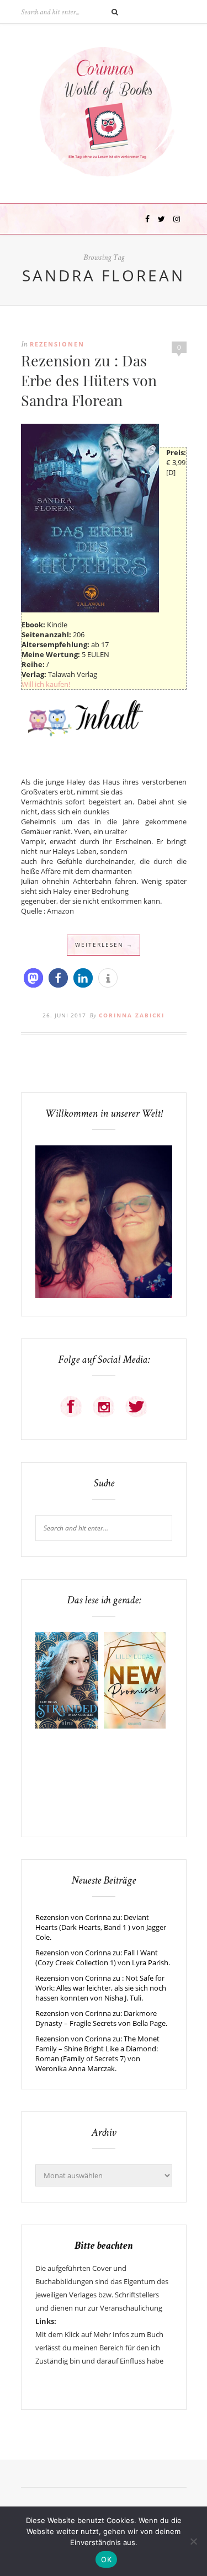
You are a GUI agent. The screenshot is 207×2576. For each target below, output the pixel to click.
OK (106, 2559)
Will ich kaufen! (46, 684)
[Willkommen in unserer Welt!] (104, 1295)
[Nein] (193, 2541)
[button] (33, 978)
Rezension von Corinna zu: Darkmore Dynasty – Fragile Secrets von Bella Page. (101, 2018)
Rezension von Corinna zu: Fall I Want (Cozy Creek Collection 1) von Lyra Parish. (103, 1958)
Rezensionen (57, 344)
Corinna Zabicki (132, 1015)
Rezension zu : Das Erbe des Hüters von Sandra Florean (89, 380)
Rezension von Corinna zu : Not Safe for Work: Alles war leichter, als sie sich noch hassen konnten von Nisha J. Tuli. (101, 1988)
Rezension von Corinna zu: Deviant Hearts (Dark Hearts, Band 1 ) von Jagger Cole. (101, 1927)
